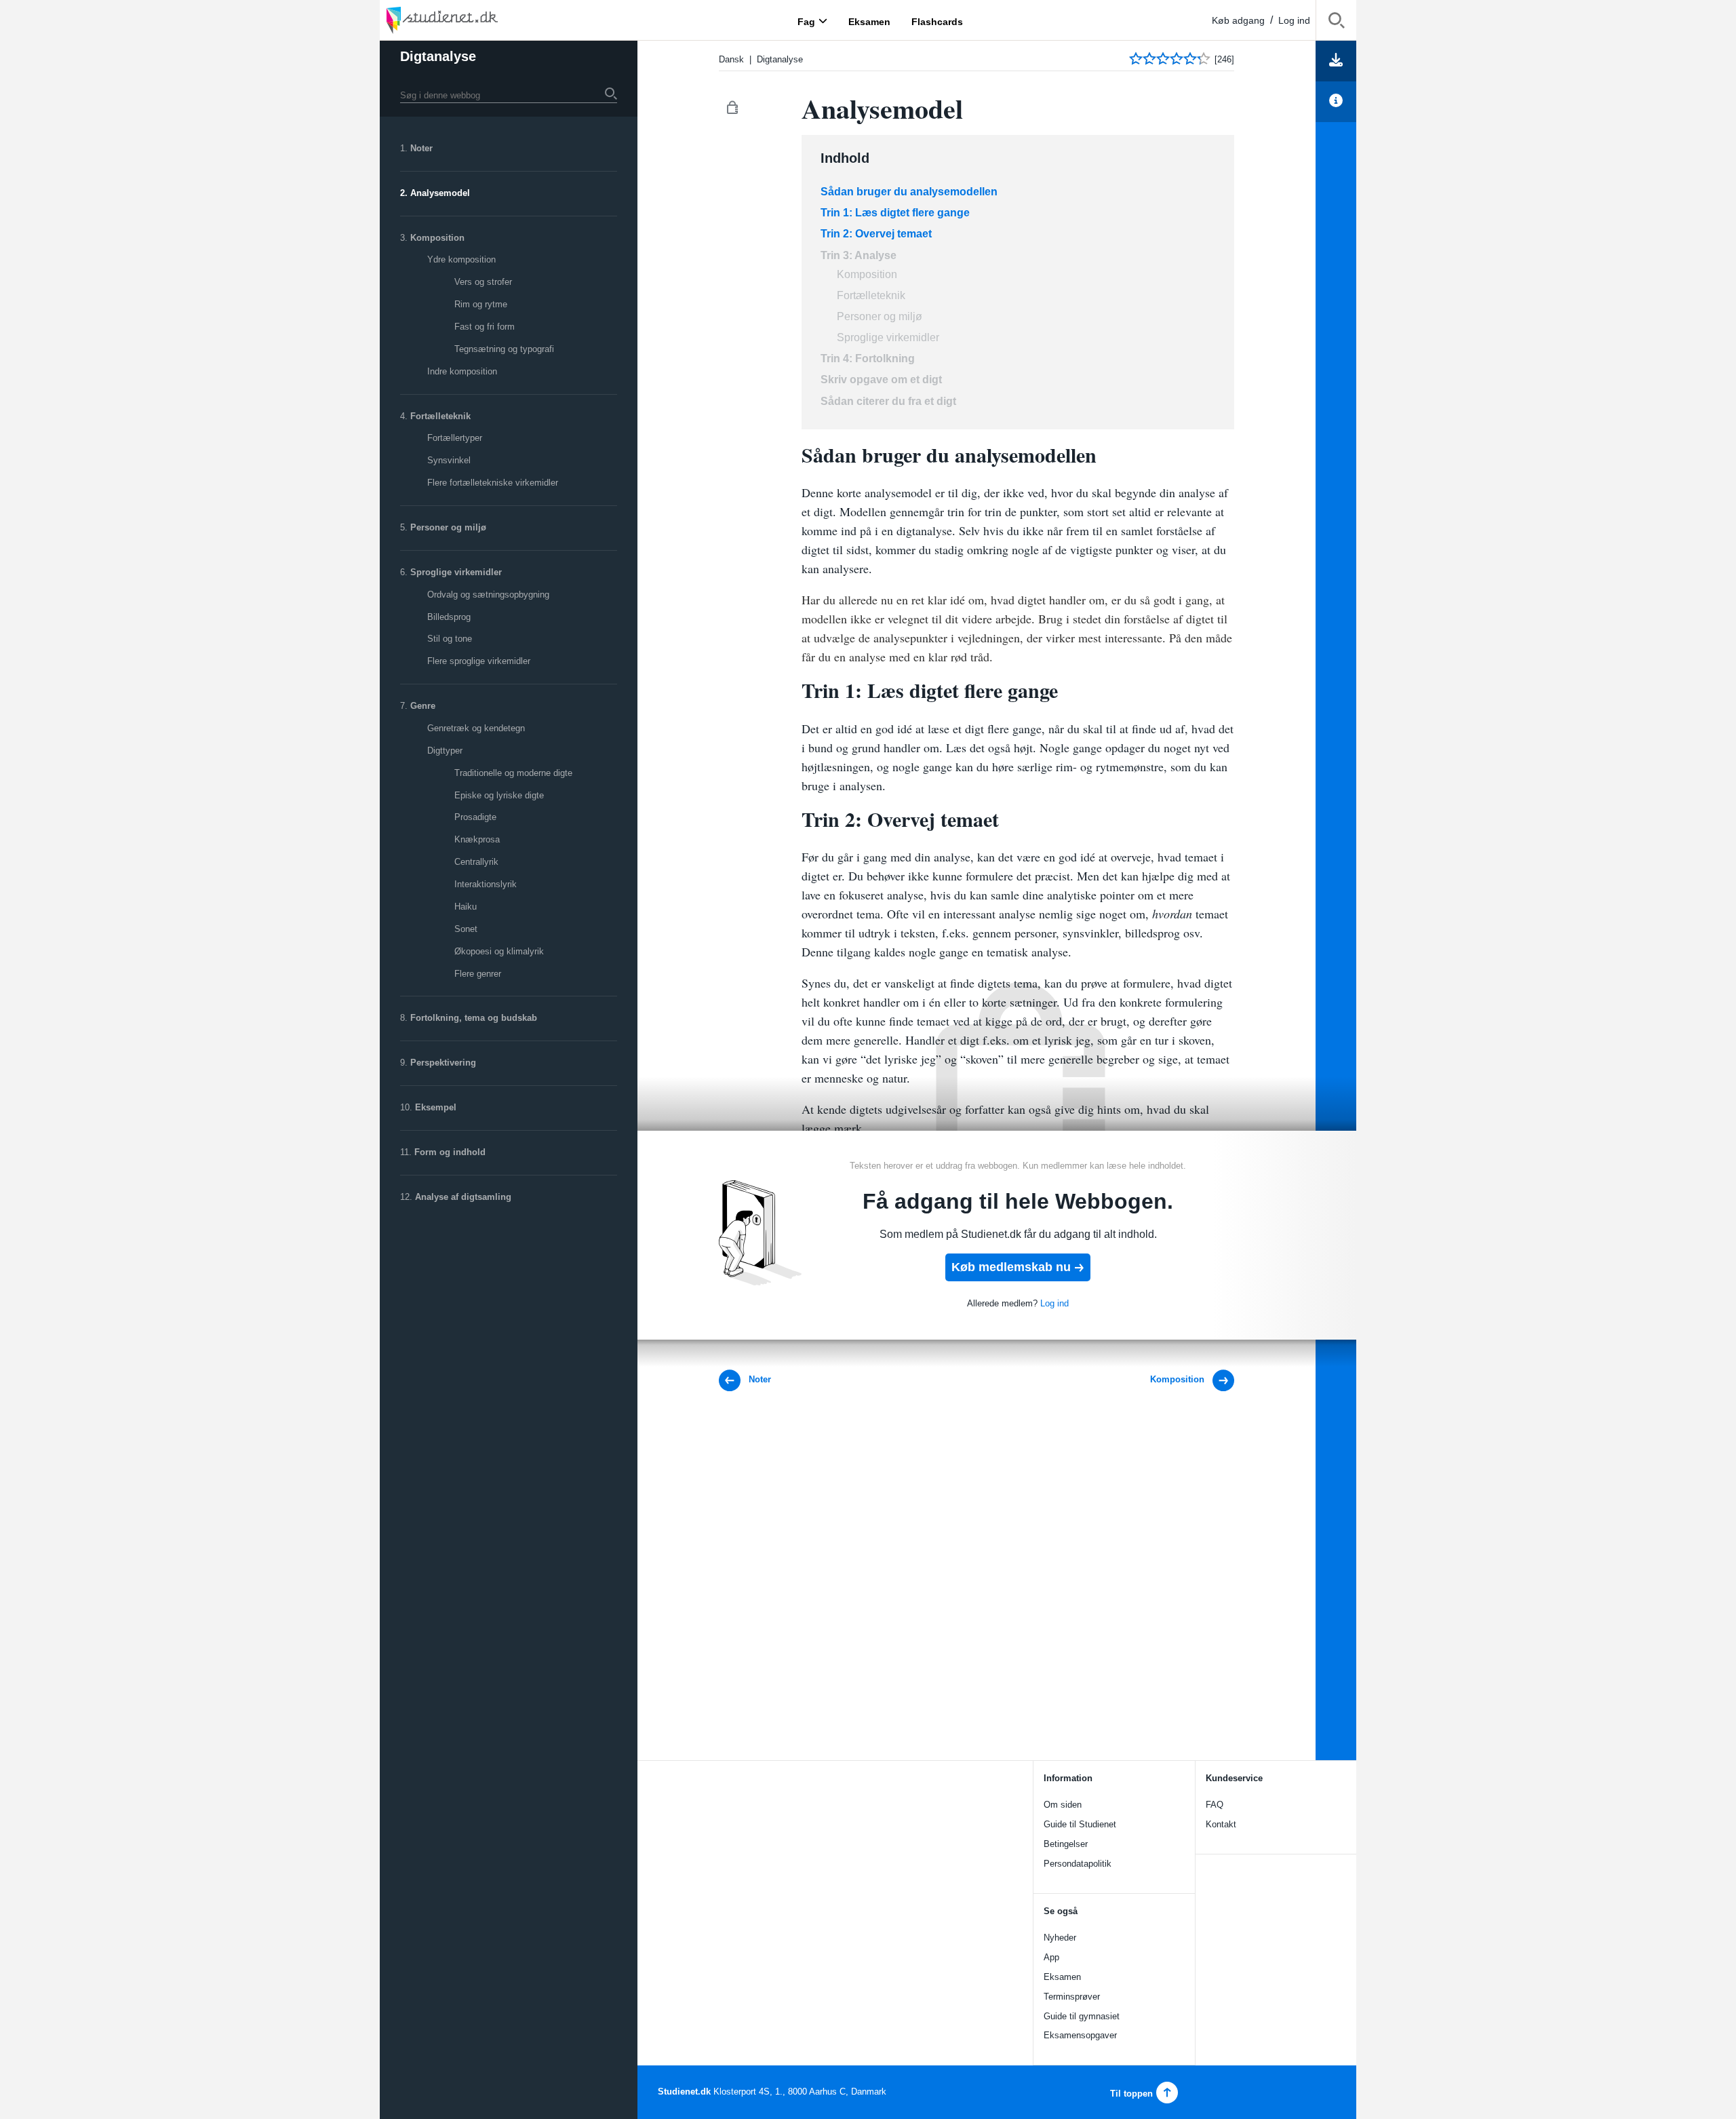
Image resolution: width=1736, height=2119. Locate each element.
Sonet (466, 929)
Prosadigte (475, 817)
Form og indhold (450, 1152)
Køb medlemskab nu (1011, 1267)
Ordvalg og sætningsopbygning (488, 595)
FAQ (1215, 1805)
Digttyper (445, 751)
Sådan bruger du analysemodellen (909, 192)
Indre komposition (462, 371)
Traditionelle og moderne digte (513, 773)
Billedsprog (449, 617)
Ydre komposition (461, 259)
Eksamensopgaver (1080, 2035)
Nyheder (1060, 1938)
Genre (423, 706)
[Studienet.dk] (475, 20)
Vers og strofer (483, 282)
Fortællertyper (455, 438)
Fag (806, 21)
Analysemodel (440, 193)
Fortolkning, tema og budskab (474, 1018)
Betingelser (1066, 1844)
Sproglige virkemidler (456, 572)
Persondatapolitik (1078, 1864)
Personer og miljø (448, 527)
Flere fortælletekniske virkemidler (493, 483)
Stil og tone (450, 639)
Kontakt (1221, 1824)
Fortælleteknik (440, 416)
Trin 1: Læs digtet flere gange (895, 213)
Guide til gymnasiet (1082, 2016)
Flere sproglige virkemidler (479, 661)
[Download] (1336, 61)
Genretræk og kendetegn (476, 728)
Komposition (437, 238)
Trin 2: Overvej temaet (876, 234)
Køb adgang (1238, 20)
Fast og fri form (485, 327)
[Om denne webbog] (1336, 102)
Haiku (466, 907)
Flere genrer (478, 974)
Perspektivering (443, 1063)
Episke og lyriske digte (499, 795)
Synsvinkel (449, 460)
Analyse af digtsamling (463, 1197)
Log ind (1294, 20)
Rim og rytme (481, 304)
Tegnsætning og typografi (504, 349)
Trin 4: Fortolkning (868, 358)
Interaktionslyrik (486, 884)
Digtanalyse (438, 56)
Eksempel (436, 1107)
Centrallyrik (476, 862)
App (1051, 1957)
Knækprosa (477, 839)
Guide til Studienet (1080, 1824)
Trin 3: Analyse (859, 255)
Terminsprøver (1072, 1997)
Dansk (731, 59)
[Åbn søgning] (1336, 23)
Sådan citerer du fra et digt (890, 401)
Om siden (1063, 1805)
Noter (421, 148)
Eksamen (1062, 1977)
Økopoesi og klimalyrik (499, 951)
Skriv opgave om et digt (881, 380)
